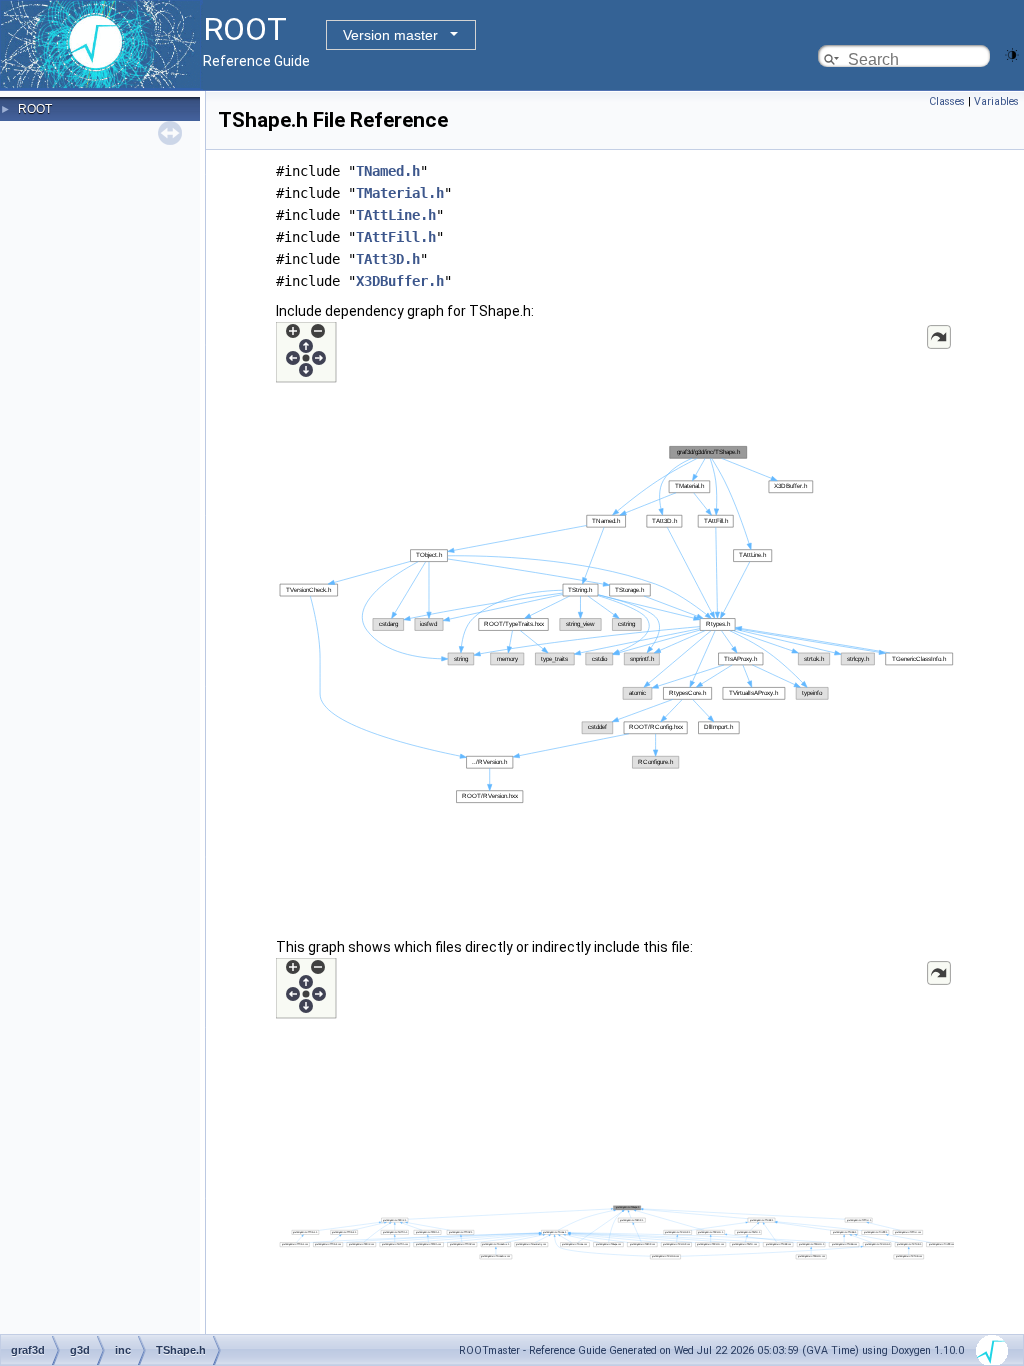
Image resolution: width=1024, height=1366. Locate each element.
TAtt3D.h (388, 259)
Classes (947, 101)
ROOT (35, 109)
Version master (390, 35)
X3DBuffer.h (400, 281)
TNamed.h (388, 171)
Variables (996, 101)
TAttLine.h (396, 215)
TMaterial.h (400, 193)
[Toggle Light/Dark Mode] (1012, 53)
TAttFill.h (396, 237)
